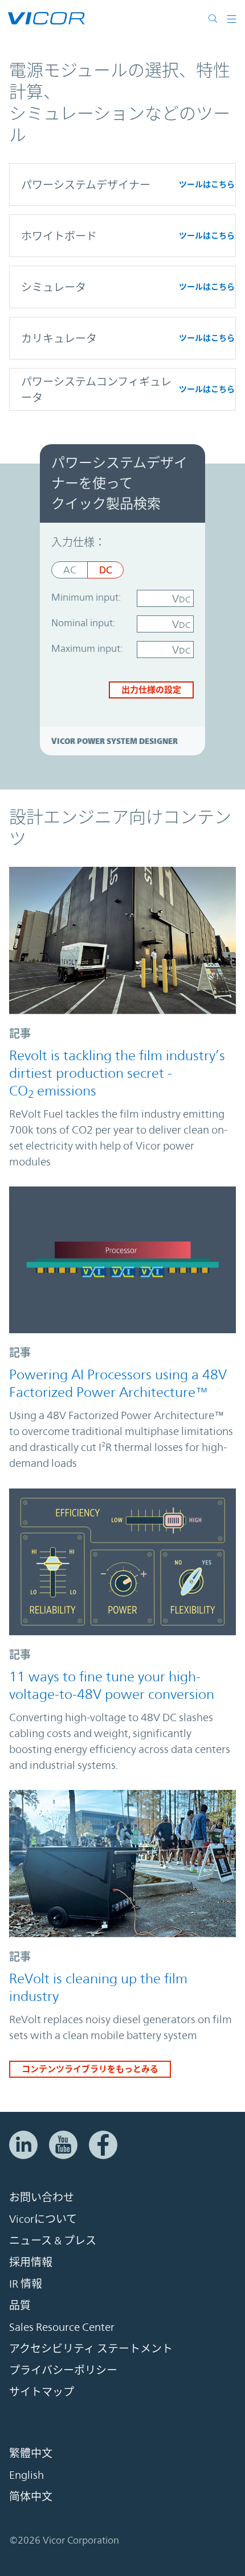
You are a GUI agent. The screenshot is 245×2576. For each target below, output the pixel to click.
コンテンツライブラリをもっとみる (90, 2069)
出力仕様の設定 (151, 690)
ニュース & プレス (53, 2240)
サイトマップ (42, 2392)
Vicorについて (43, 2219)
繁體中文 (31, 2453)
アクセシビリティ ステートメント (91, 2348)
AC (70, 570)
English (26, 2475)
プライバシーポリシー (63, 2370)
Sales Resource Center (62, 2327)
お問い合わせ (42, 2197)
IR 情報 (26, 2284)
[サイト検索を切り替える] (215, 18)
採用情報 (31, 2262)
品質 (20, 2305)
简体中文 (31, 2496)
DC (105, 570)
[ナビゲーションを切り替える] (232, 18)
